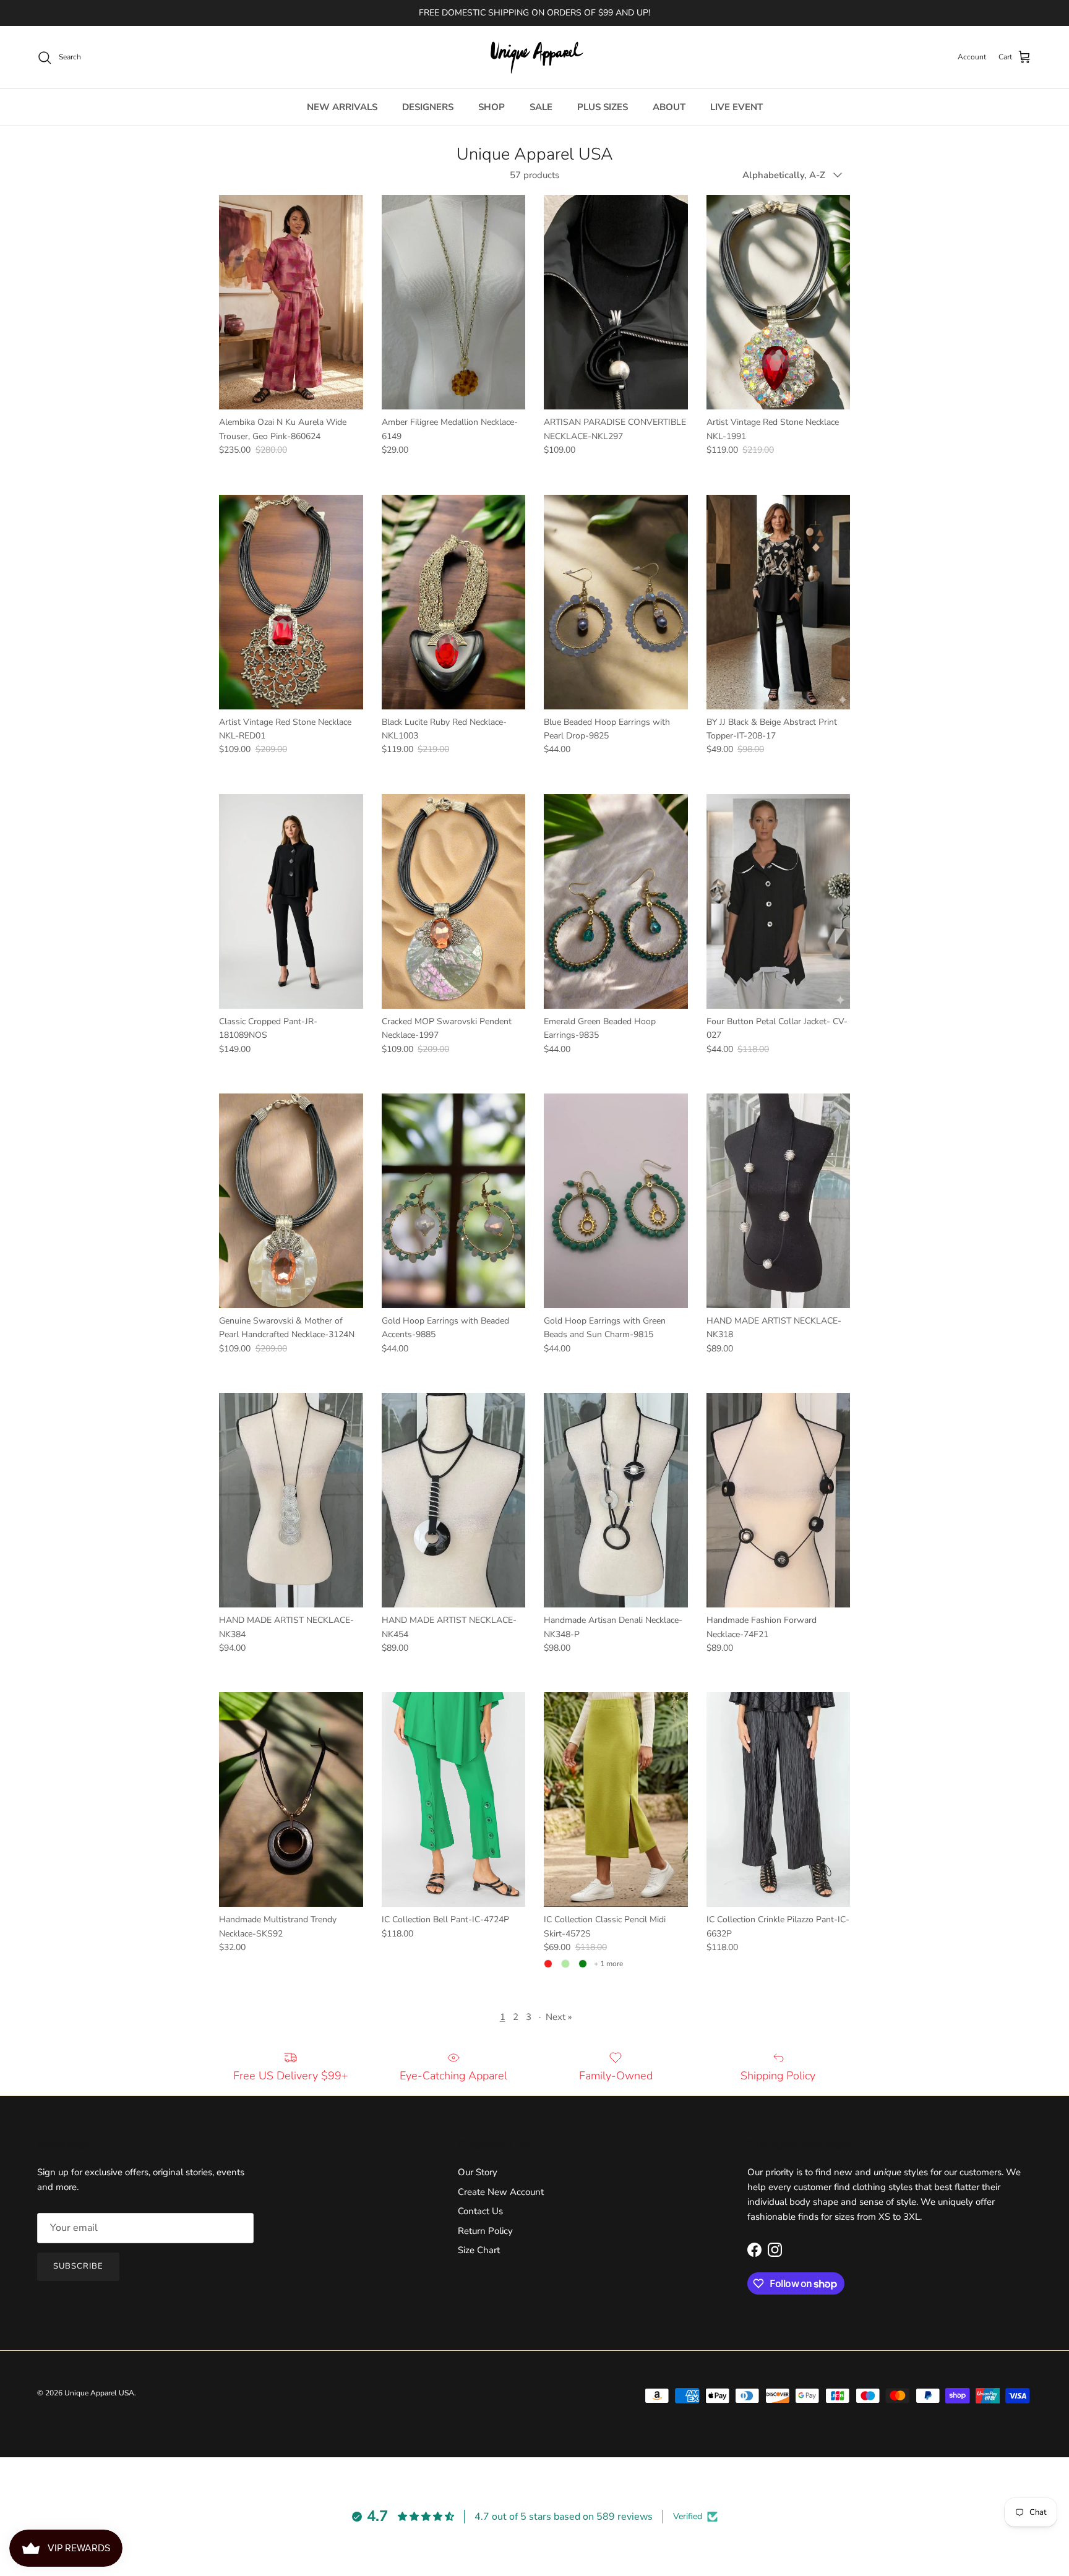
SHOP (492, 107)
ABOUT (669, 107)
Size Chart (479, 2250)
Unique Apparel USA (99, 2393)
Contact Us (480, 2211)
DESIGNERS (428, 107)
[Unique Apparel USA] (534, 57)
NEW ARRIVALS (342, 107)
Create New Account (501, 2192)
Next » (559, 2017)
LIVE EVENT (736, 107)
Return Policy (485, 2231)
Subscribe (78, 2266)
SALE (541, 107)
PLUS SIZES (603, 107)
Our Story (478, 2172)
